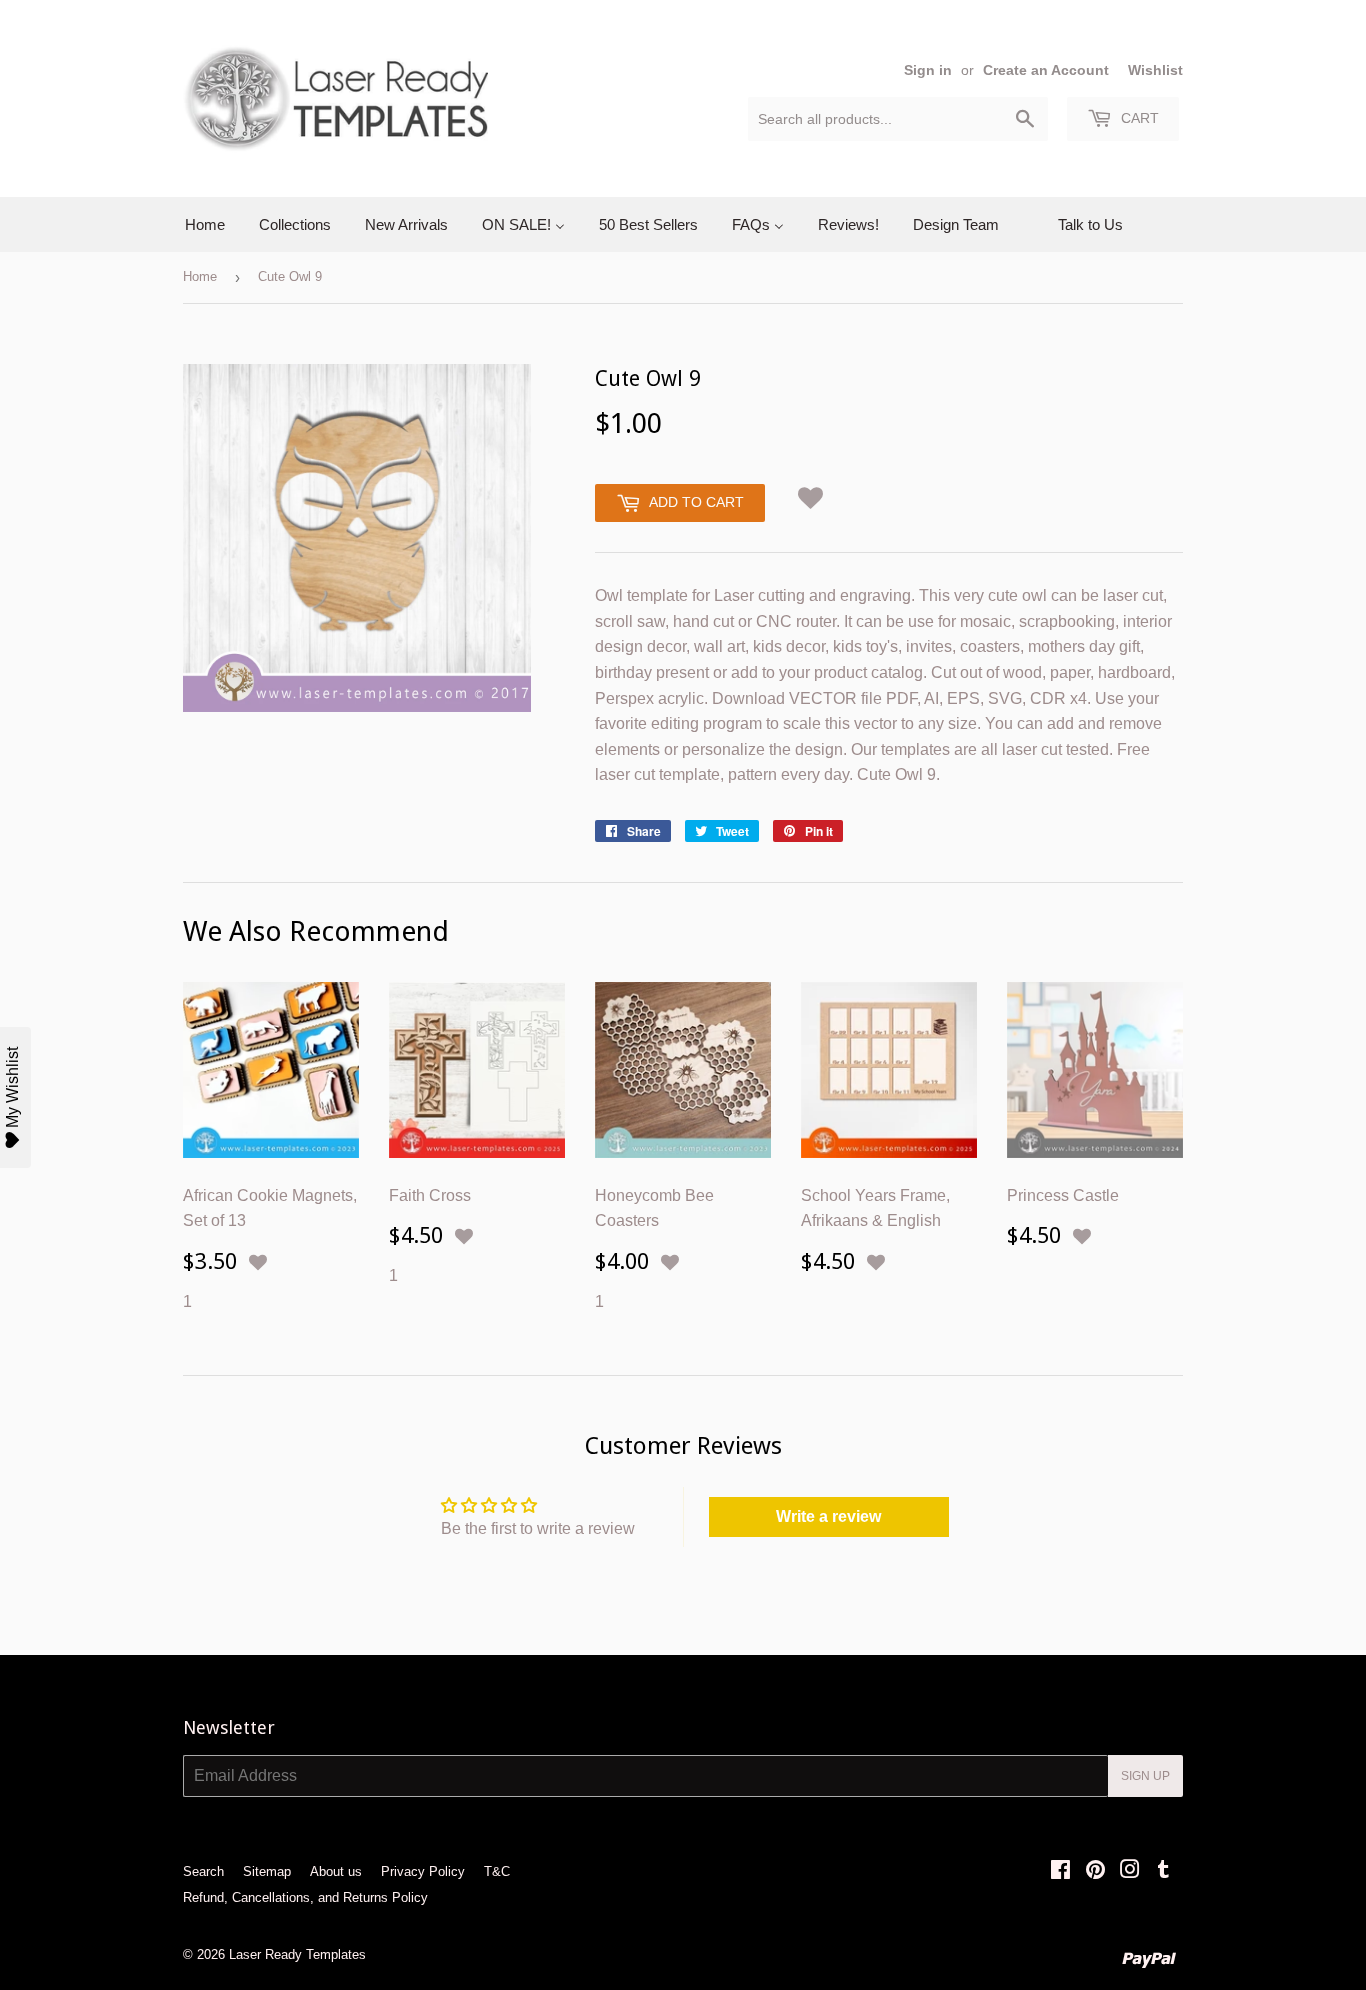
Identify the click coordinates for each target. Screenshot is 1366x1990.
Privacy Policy (423, 1871)
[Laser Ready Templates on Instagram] (1130, 1871)
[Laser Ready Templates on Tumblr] (1163, 1871)
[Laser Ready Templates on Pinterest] (1095, 1871)
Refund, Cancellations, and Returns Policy (305, 1897)
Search (203, 1871)
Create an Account (1046, 70)
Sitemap (267, 1871)
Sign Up (1145, 1776)
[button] (811, 494)
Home (200, 276)
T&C (497, 1871)
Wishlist (1155, 70)
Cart (1138, 118)
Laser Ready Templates (297, 1954)
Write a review (828, 1516)
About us (336, 1871)
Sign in (928, 70)
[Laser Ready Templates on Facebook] (1060, 1871)
